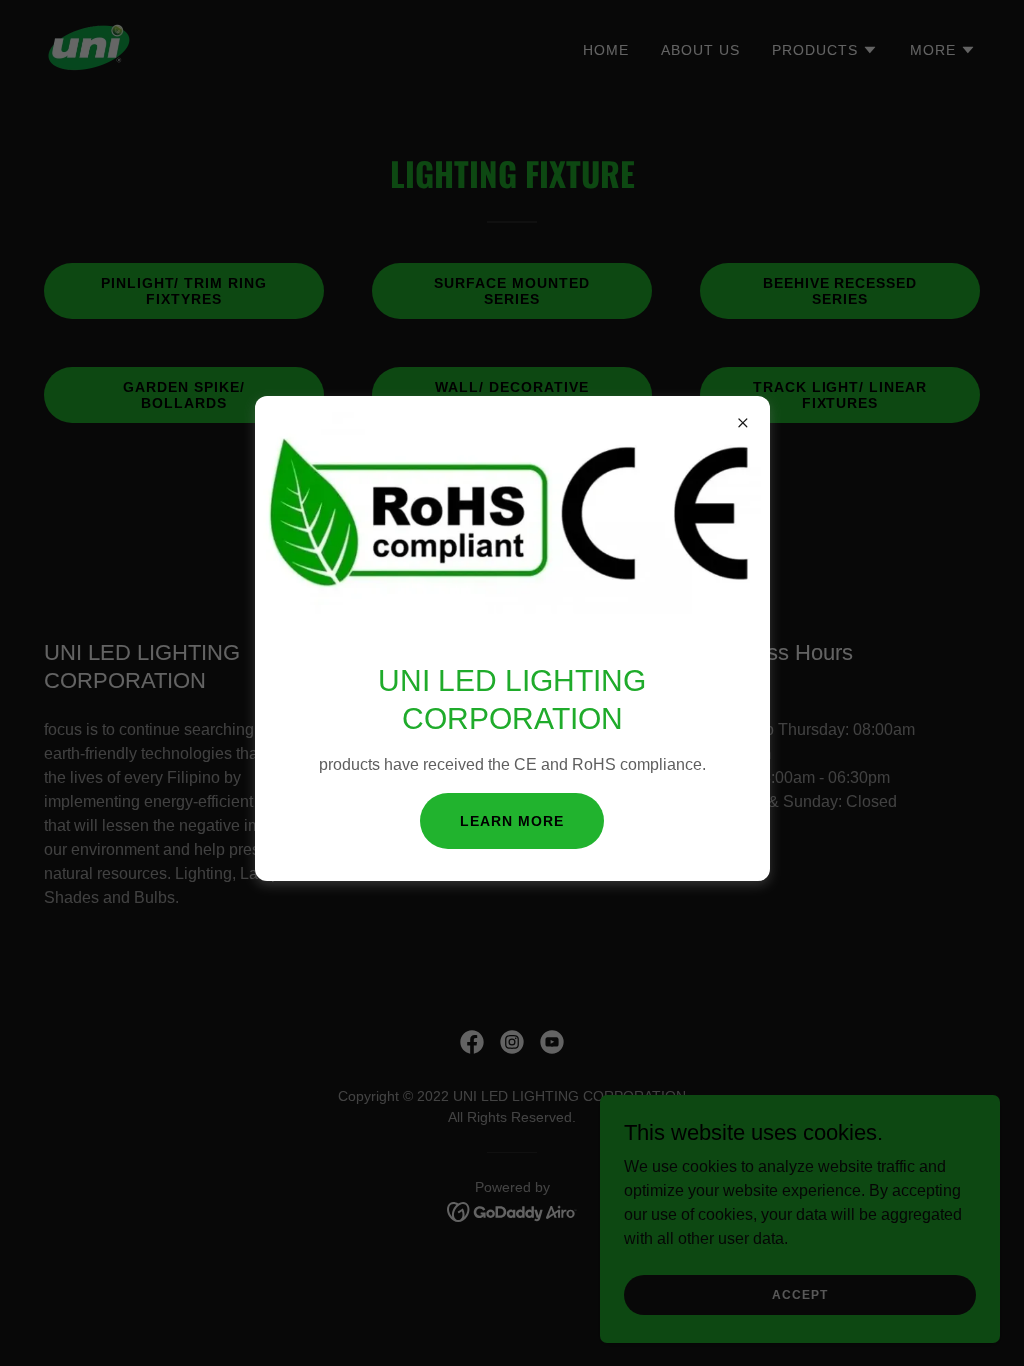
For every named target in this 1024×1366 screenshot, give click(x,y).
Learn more (512, 821)
